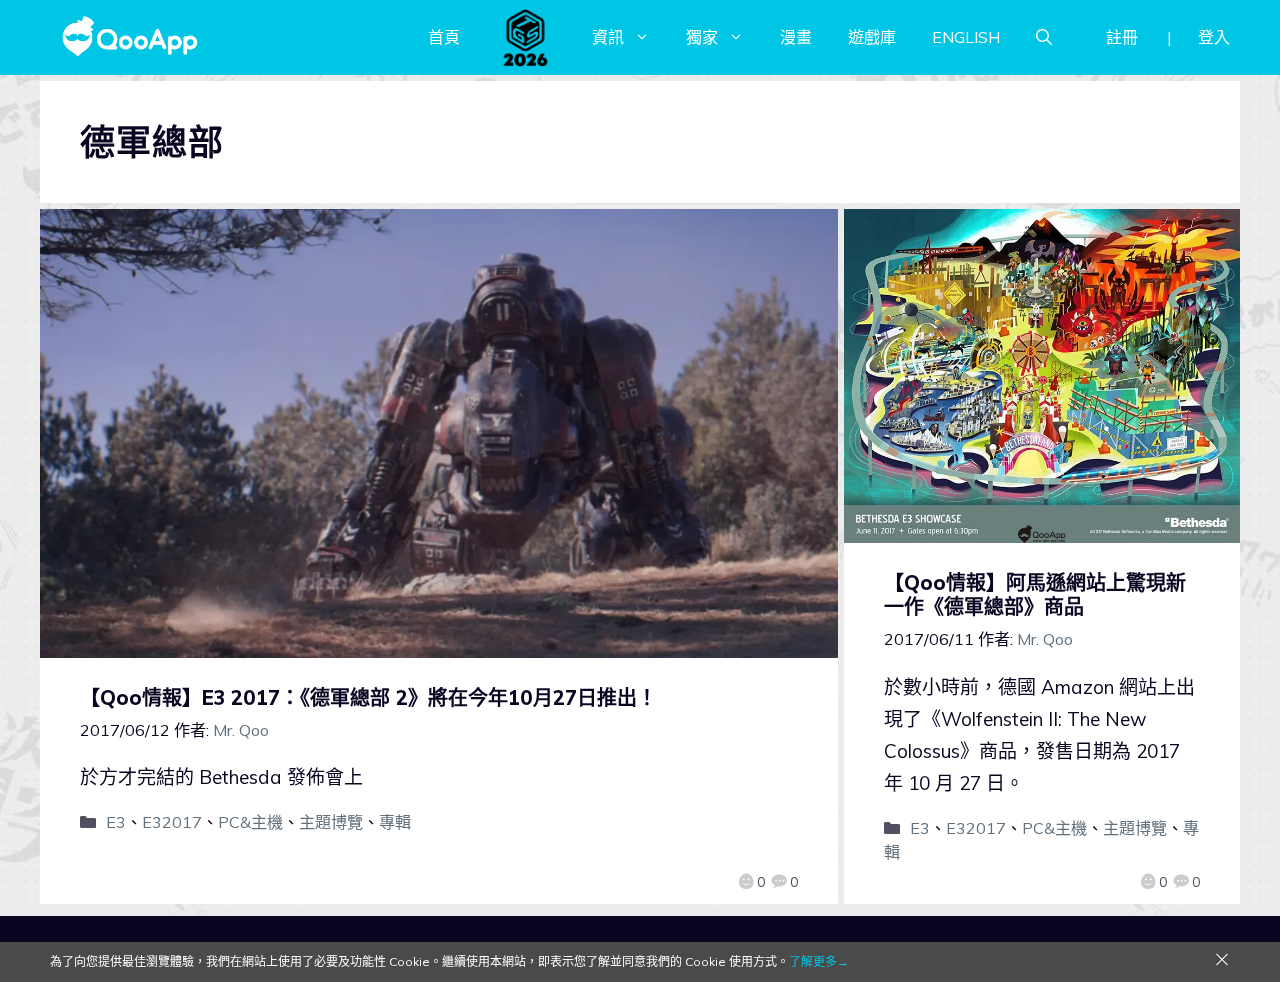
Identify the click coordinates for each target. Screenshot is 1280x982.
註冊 (1122, 37)
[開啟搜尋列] (1044, 37)
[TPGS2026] (526, 37)
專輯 (395, 822)
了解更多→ (819, 961)
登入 (1214, 37)
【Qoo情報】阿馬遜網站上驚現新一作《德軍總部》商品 (1035, 594)
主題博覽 (331, 822)
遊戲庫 (872, 37)
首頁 (444, 37)
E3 (116, 822)
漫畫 (796, 37)
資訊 (608, 37)
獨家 (702, 37)
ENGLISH (966, 37)
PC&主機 (250, 822)
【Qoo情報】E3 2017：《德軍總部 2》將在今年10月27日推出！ (368, 697)
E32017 (172, 822)
